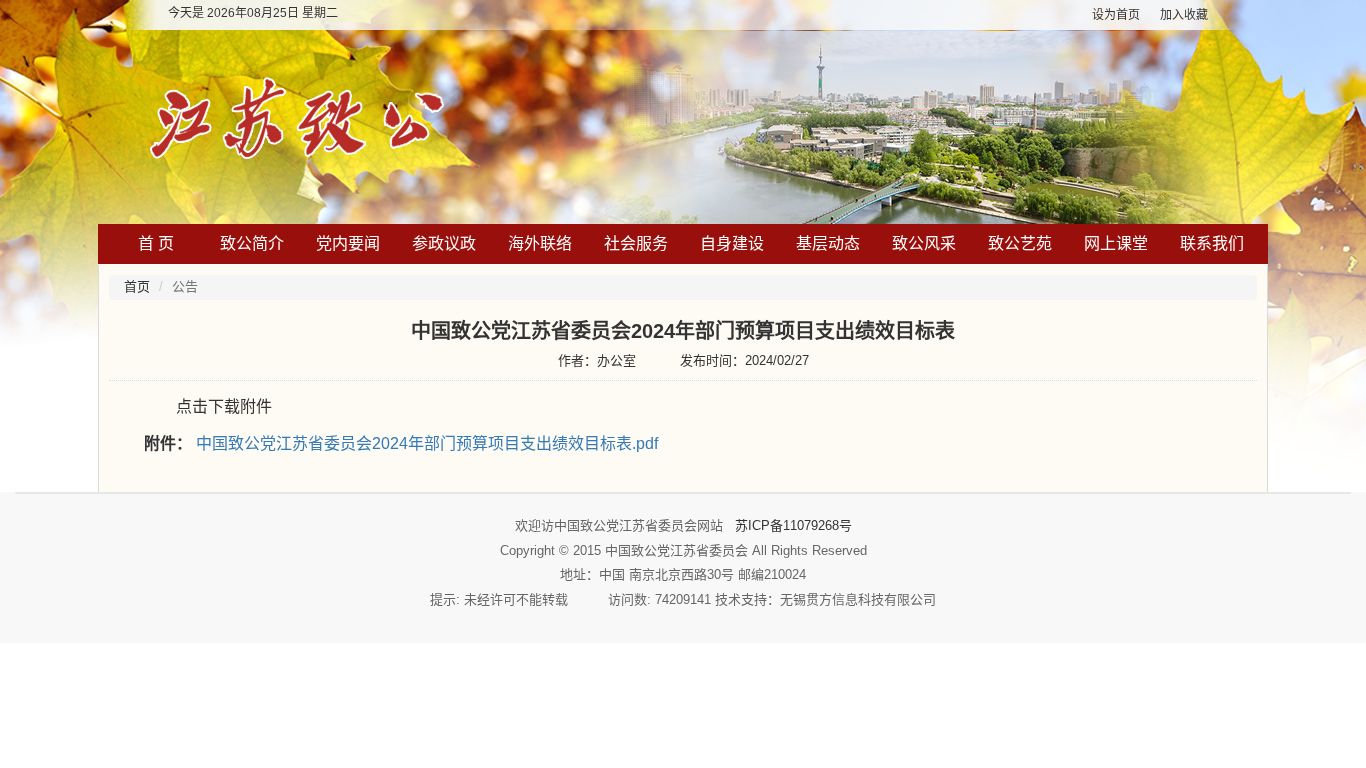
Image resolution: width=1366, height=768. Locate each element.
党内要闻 (348, 243)
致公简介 (252, 243)
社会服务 (636, 243)
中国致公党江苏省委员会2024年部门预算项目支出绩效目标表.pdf (427, 443)
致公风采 (924, 243)
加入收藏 (1184, 15)
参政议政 (444, 243)
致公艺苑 (1020, 243)
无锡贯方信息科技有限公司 (858, 599)
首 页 (156, 243)
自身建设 (732, 243)
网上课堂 (1116, 243)
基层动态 (828, 243)
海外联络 (540, 243)
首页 (137, 286)
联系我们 (1212, 243)
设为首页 (1116, 15)
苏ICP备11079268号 (793, 525)
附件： (168, 443)
